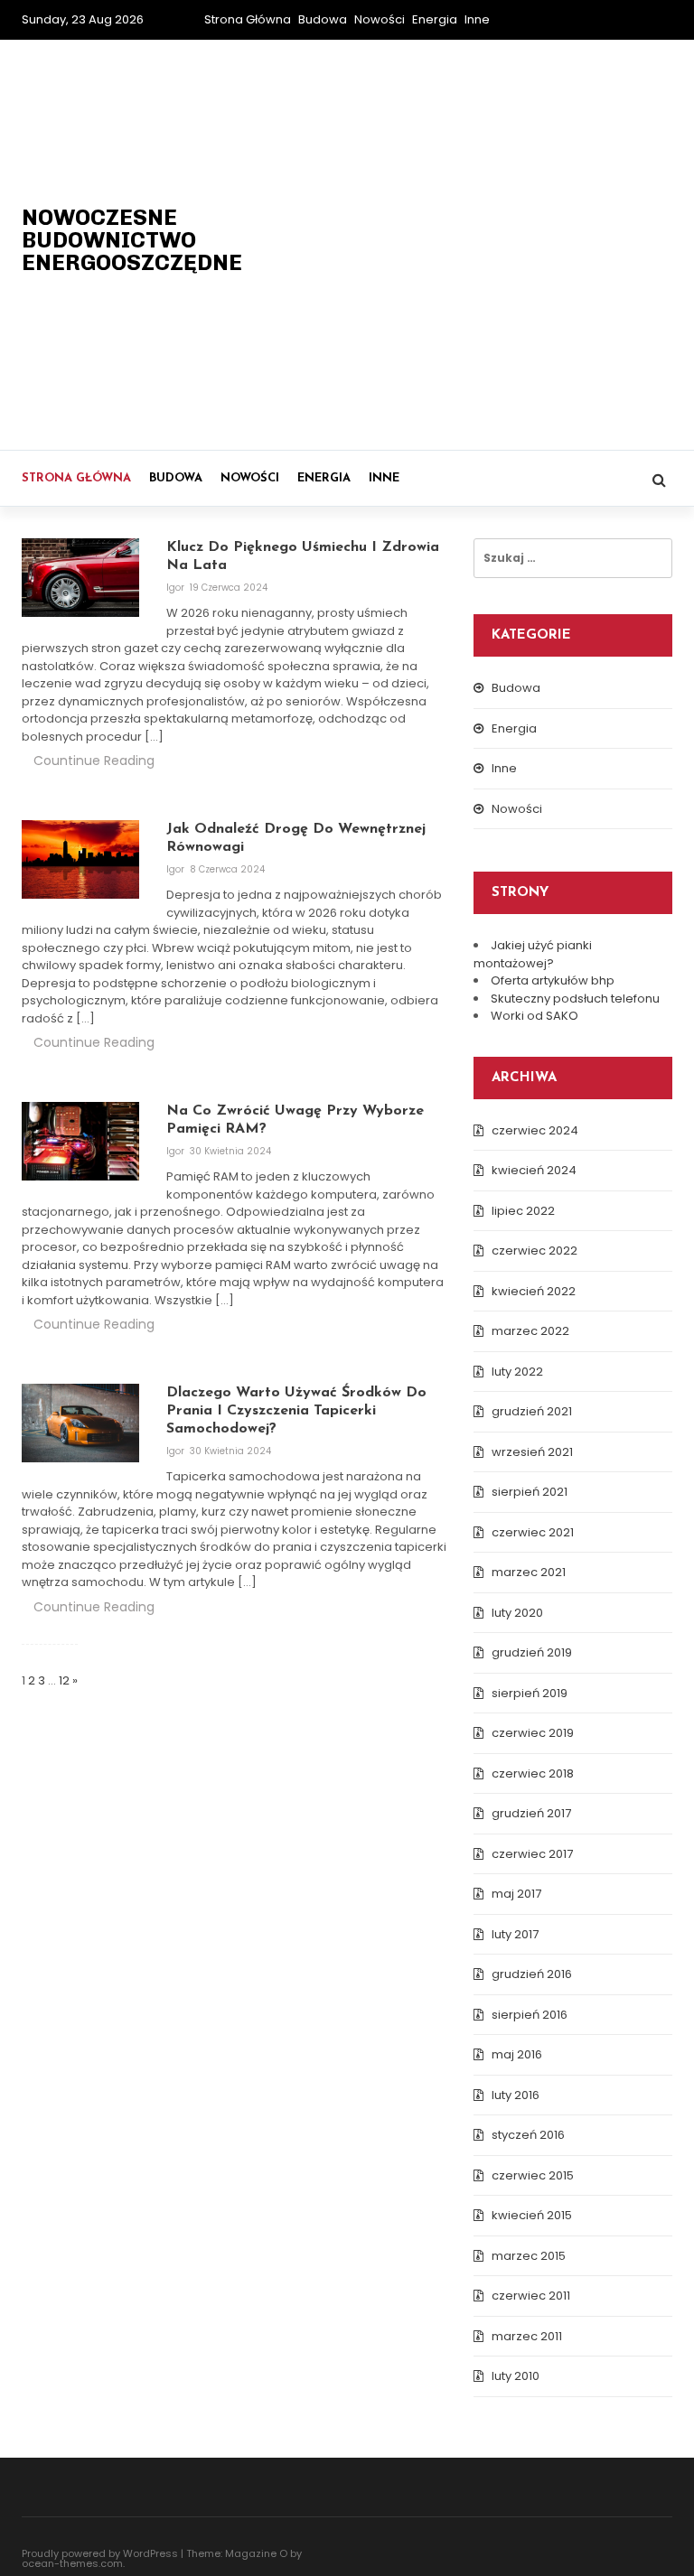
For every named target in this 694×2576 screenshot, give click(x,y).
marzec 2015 (529, 2256)
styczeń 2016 (528, 2135)
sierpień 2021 (530, 1492)
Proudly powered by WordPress (100, 2553)
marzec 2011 (527, 2336)
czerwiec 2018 (533, 1773)
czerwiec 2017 (532, 1854)
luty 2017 (515, 1934)
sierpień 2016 (530, 2015)
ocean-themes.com (72, 2563)
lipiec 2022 (523, 1211)
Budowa (323, 19)
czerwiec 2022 (535, 1251)
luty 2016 (516, 2095)
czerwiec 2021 (533, 1532)
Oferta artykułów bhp (553, 980)
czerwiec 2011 (531, 2296)
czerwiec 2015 (533, 2175)
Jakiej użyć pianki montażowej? (533, 954)
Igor (177, 588)
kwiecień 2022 (534, 1291)
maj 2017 (516, 1894)
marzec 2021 (529, 1572)
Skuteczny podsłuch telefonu (575, 999)
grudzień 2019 (532, 1652)
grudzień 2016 (532, 1974)
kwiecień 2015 (532, 2215)
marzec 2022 (530, 1331)
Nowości (380, 19)
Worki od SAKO (535, 1016)
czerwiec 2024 (535, 1130)
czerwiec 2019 (533, 1733)
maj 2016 (517, 2054)
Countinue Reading (94, 761)
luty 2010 (516, 2376)
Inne (477, 19)
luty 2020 (517, 1613)
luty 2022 (517, 1372)
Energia (435, 19)
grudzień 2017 (531, 1813)
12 (64, 1680)
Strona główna (248, 19)
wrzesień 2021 (532, 1452)
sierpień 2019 (530, 1693)
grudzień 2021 (532, 1411)
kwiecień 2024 (534, 1170)
